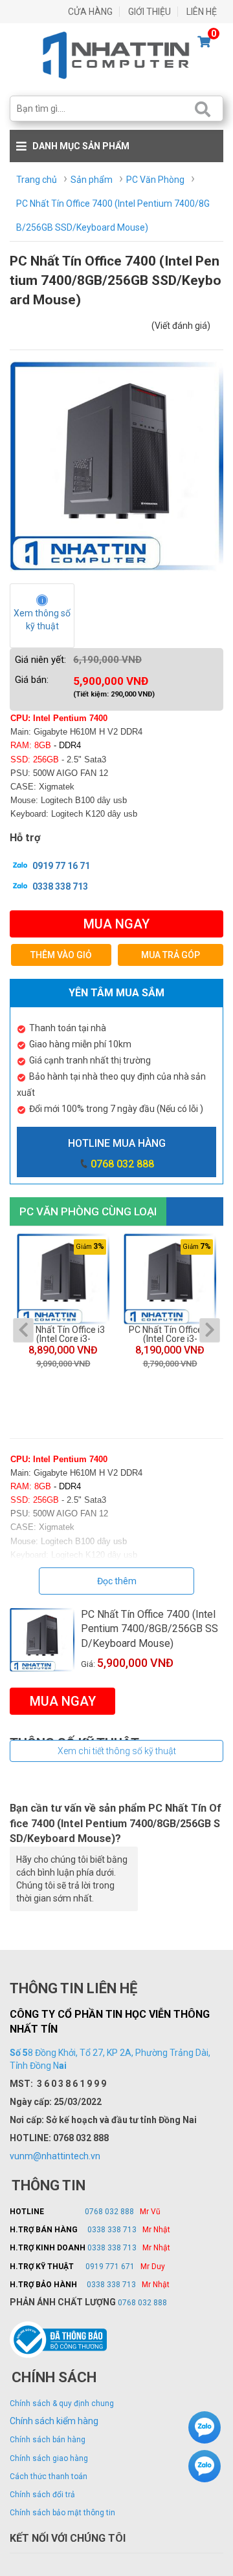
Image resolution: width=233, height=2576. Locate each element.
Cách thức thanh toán (49, 2477)
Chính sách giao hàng (49, 2458)
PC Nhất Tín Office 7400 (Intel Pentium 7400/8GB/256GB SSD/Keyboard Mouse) (150, 1629)
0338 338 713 (59, 886)
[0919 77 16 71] (205, 2429)
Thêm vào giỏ (61, 955)
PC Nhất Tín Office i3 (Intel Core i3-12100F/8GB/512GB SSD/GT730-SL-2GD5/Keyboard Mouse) (170, 1334)
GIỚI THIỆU (150, 12)
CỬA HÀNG (90, 12)
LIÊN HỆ (202, 12)
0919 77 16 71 (60, 866)
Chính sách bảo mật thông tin (62, 2513)
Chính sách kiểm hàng (54, 2421)
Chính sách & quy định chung (62, 2403)
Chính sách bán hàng (48, 2440)
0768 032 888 (122, 1164)
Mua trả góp (171, 955)
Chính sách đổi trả (42, 2495)
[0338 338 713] (205, 2468)
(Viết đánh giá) (181, 326)
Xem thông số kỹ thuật (43, 620)
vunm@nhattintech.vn (55, 2156)
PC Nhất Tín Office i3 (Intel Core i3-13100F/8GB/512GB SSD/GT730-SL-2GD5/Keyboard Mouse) (63, 1334)
